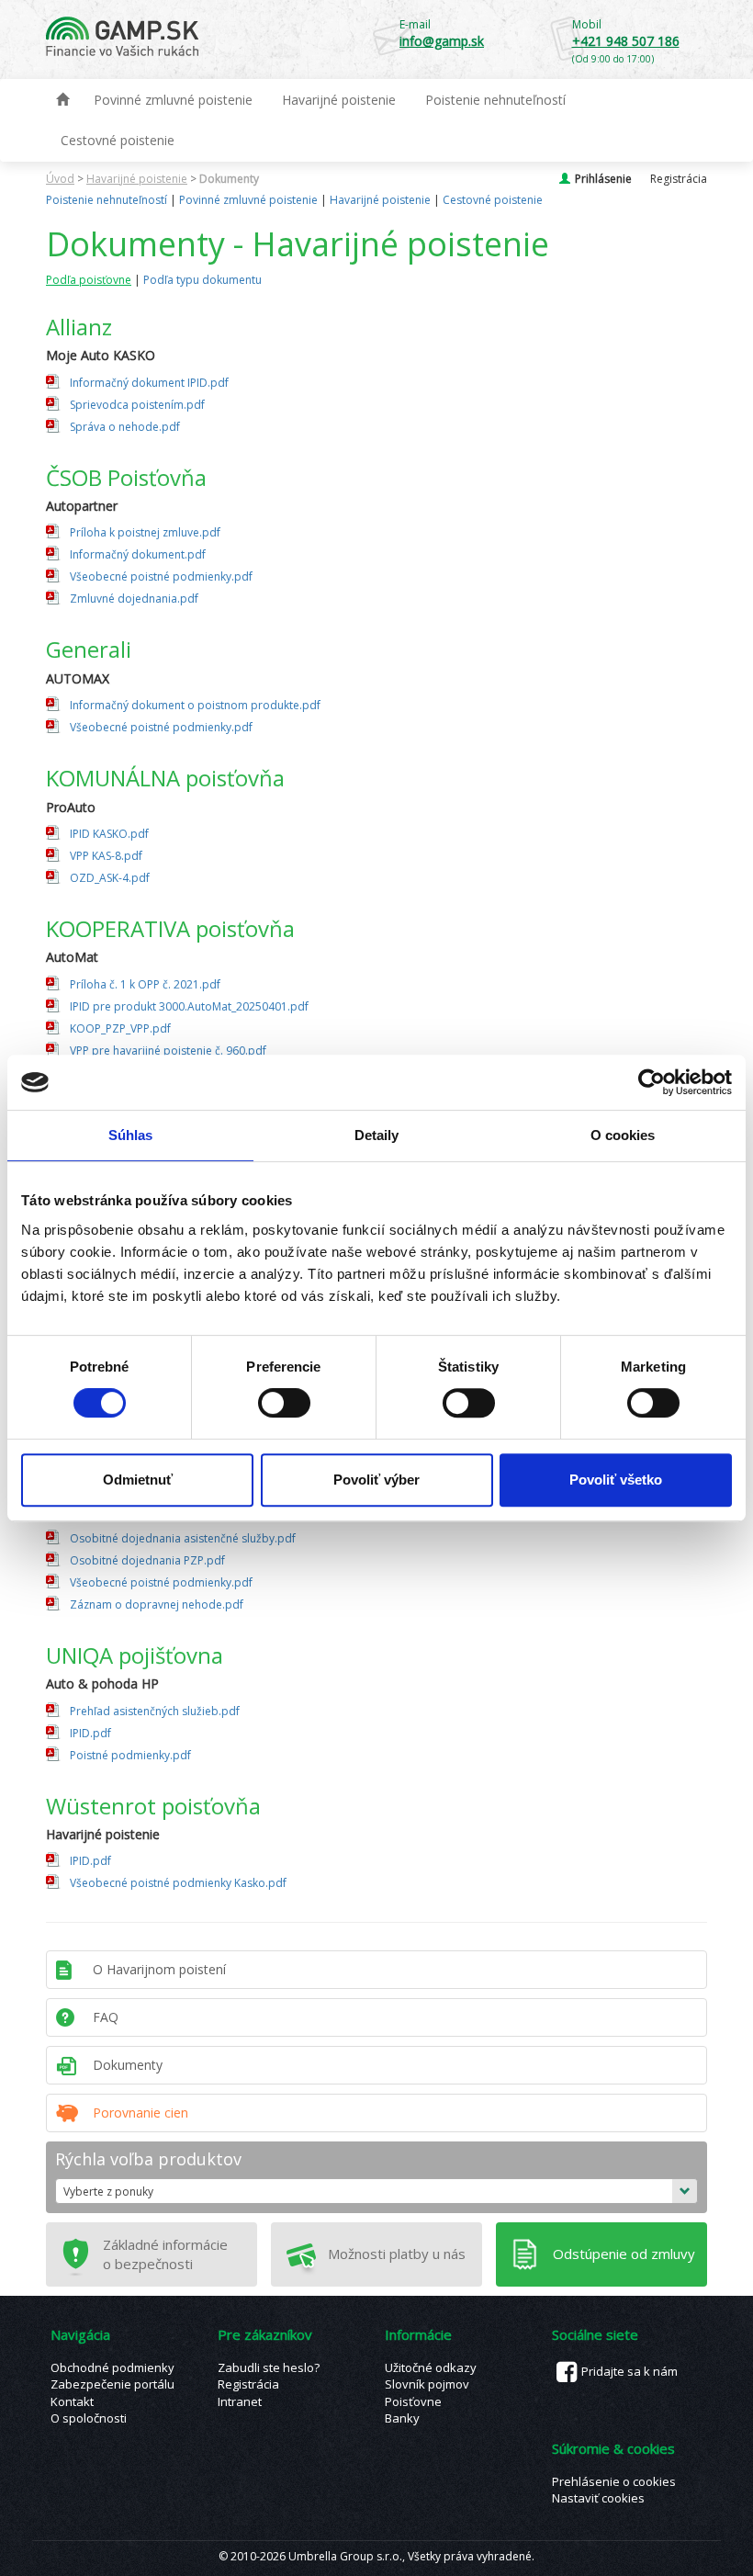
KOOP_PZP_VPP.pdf (120, 1028)
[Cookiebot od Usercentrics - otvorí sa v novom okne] (652, 1082)
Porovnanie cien (140, 2113)
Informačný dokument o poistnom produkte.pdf (195, 705)
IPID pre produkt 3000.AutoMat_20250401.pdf (189, 1006)
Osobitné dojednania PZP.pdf (147, 1560)
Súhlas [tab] (131, 1135)
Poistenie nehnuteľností (495, 100)
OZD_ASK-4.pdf (110, 878)
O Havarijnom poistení (159, 1969)
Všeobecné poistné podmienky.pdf (161, 576)
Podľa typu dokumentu (202, 280)
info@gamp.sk (442, 41)
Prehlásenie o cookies (614, 2481)
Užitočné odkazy (431, 2367)
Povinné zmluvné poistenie (173, 100)
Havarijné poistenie (339, 100)
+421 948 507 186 (626, 41)
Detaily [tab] (377, 1135)
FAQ (106, 2017)
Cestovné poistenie (118, 140)
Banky (402, 2418)
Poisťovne (413, 2401)
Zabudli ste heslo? (269, 2367)
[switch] (284, 1403)
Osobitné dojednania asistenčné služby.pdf (183, 1538)
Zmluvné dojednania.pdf (134, 599)
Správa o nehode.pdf (125, 427)
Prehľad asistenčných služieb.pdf (155, 1711)
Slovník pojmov (427, 2384)
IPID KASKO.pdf (109, 834)
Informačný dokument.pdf (138, 554)
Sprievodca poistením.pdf (137, 405)
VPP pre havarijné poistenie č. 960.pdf (168, 1051)
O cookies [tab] (623, 1135)
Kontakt (72, 2401)
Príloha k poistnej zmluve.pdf (145, 532)
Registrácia (679, 179)
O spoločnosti (89, 2418)
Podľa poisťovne (89, 280)
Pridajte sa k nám (629, 2371)
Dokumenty (229, 179)
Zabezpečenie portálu (112, 2384)
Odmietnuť (138, 1480)
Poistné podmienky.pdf (130, 1755)
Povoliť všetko (616, 1480)
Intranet (240, 2401)
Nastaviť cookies (598, 2498)
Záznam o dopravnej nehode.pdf (157, 1604)
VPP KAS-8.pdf (106, 856)
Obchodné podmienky (112, 2367)
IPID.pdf (90, 1733)
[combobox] (376, 2191)
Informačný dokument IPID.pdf (149, 383)
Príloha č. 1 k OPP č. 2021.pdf (145, 984)
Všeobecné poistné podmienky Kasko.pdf (178, 1883)
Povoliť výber (376, 1480)
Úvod (60, 179)
